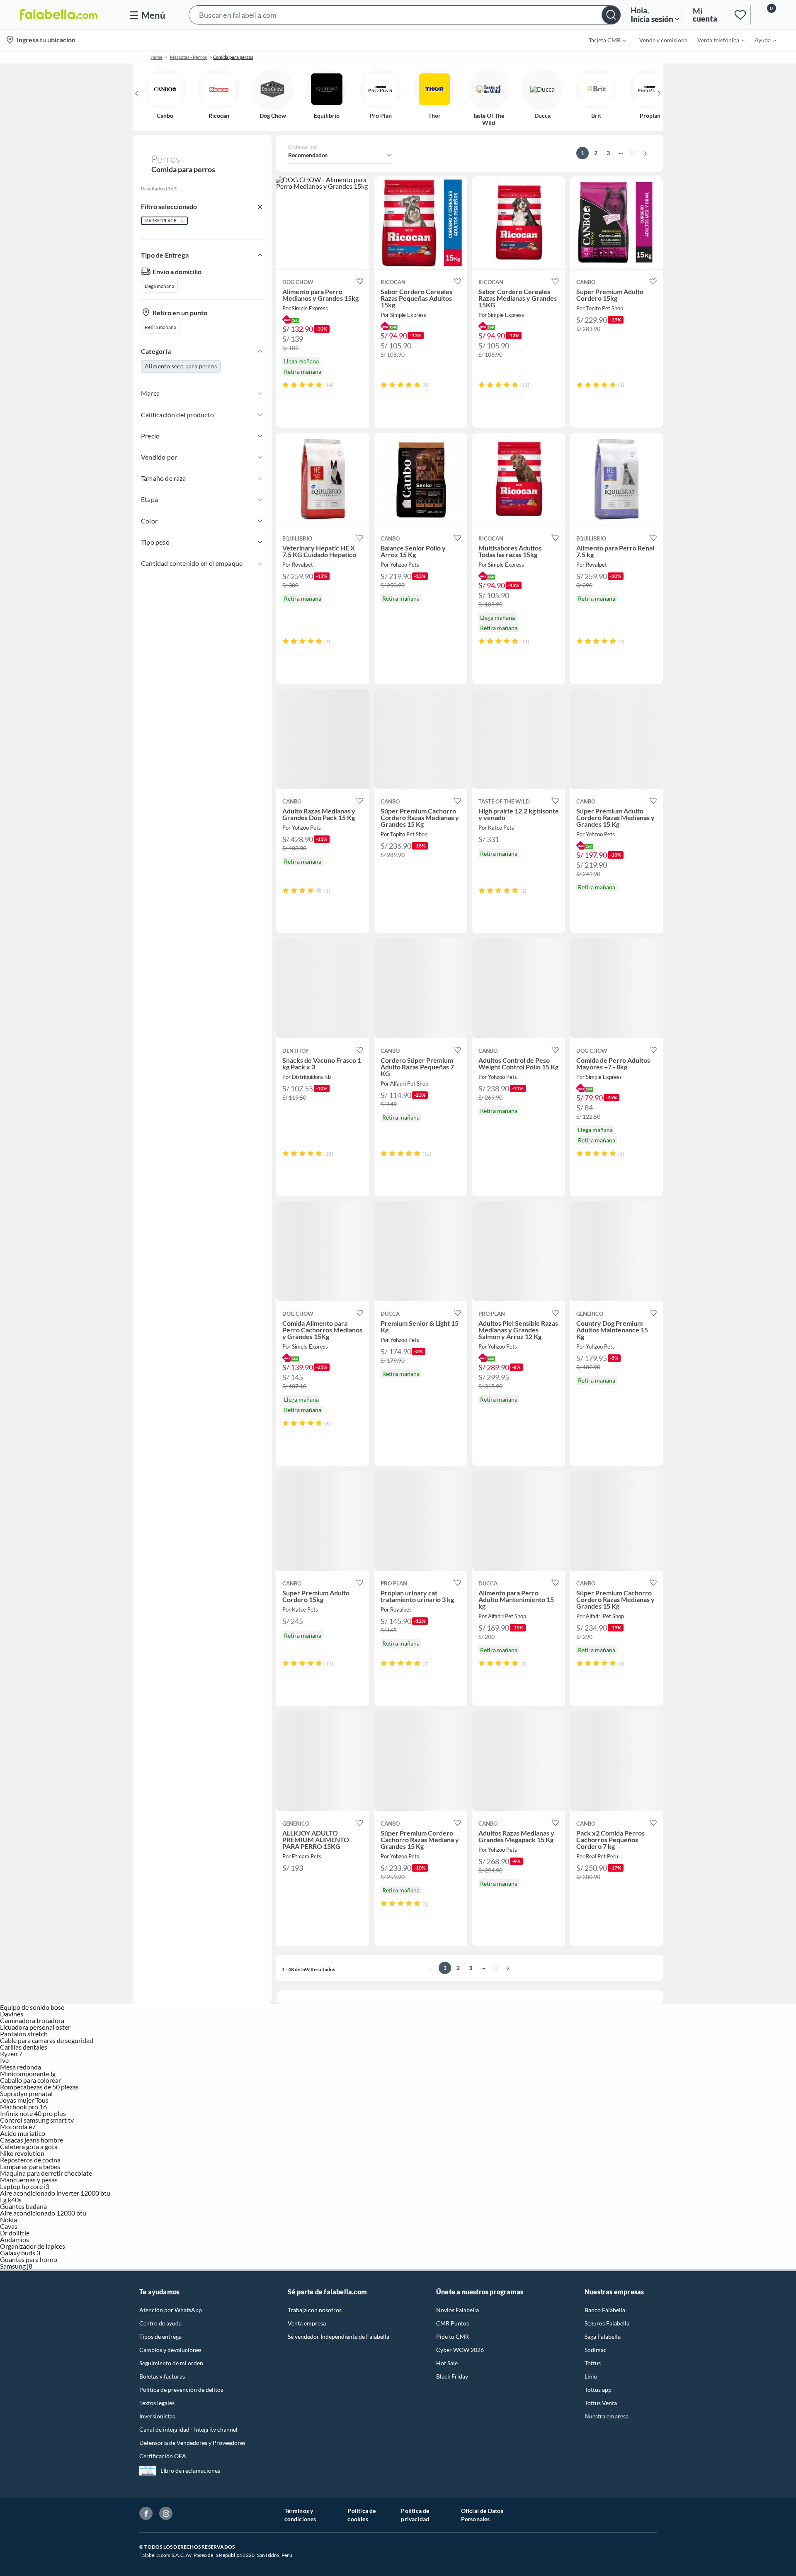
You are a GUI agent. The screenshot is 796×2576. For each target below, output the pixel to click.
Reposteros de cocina (30, 2160)
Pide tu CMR (453, 2336)
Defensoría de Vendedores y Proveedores (192, 2443)
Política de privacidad (415, 2515)
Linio (591, 2376)
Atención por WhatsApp (171, 2310)
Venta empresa (307, 2323)
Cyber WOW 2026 (460, 2350)
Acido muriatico (23, 2133)
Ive (4, 2060)
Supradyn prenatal (26, 2093)
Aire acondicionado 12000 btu (43, 2213)
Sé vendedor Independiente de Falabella (339, 2336)
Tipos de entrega (160, 2336)
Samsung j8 (16, 2266)
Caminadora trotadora (32, 2020)
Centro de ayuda (160, 2323)
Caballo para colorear (30, 2080)
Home (157, 57)
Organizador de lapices (33, 2246)
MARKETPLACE (160, 220)
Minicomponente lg (28, 2073)
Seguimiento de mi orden (171, 2363)
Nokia (8, 2219)
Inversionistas (157, 2416)
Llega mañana (159, 286)
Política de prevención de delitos (181, 2390)
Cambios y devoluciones (170, 2350)
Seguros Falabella (607, 2323)
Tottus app (598, 2390)
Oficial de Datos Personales (482, 2515)
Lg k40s (11, 2200)
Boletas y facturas (162, 2376)
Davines (12, 2014)
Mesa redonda (21, 2067)
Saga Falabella (603, 2336)
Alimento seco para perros (181, 366)
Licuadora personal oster (35, 2027)
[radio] (286, 385)
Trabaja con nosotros (315, 2310)
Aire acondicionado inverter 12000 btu (55, 2193)
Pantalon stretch (24, 2034)
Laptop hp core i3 (25, 2186)
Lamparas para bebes (30, 2166)
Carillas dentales (24, 2047)
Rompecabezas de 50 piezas (39, 2087)
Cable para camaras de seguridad (47, 2040)
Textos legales (157, 2403)
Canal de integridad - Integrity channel (188, 2429)
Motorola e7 (18, 2127)
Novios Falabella (457, 2310)
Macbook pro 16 (23, 2107)
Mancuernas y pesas (29, 2180)
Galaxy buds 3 (20, 2253)
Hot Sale (447, 2363)
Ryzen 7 (11, 2054)
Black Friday (452, 2376)
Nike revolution (22, 2153)
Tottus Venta (601, 2403)
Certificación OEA (163, 2456)
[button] (405, 15)
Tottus (593, 2363)
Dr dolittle (15, 2233)
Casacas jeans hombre (32, 2140)
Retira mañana (160, 327)
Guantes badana (23, 2206)
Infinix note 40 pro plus (33, 2113)
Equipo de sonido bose (32, 2007)
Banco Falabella (605, 2310)
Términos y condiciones (300, 2515)
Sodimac (596, 2350)
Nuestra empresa (607, 2416)
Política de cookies (362, 2515)
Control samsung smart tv (37, 2120)
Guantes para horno (29, 2259)
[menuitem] (602, 40)
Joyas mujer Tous (24, 2100)
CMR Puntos (453, 2323)
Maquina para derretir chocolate (46, 2173)
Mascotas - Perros (188, 57)
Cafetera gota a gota (29, 2146)
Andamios (15, 2239)
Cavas (9, 2226)
